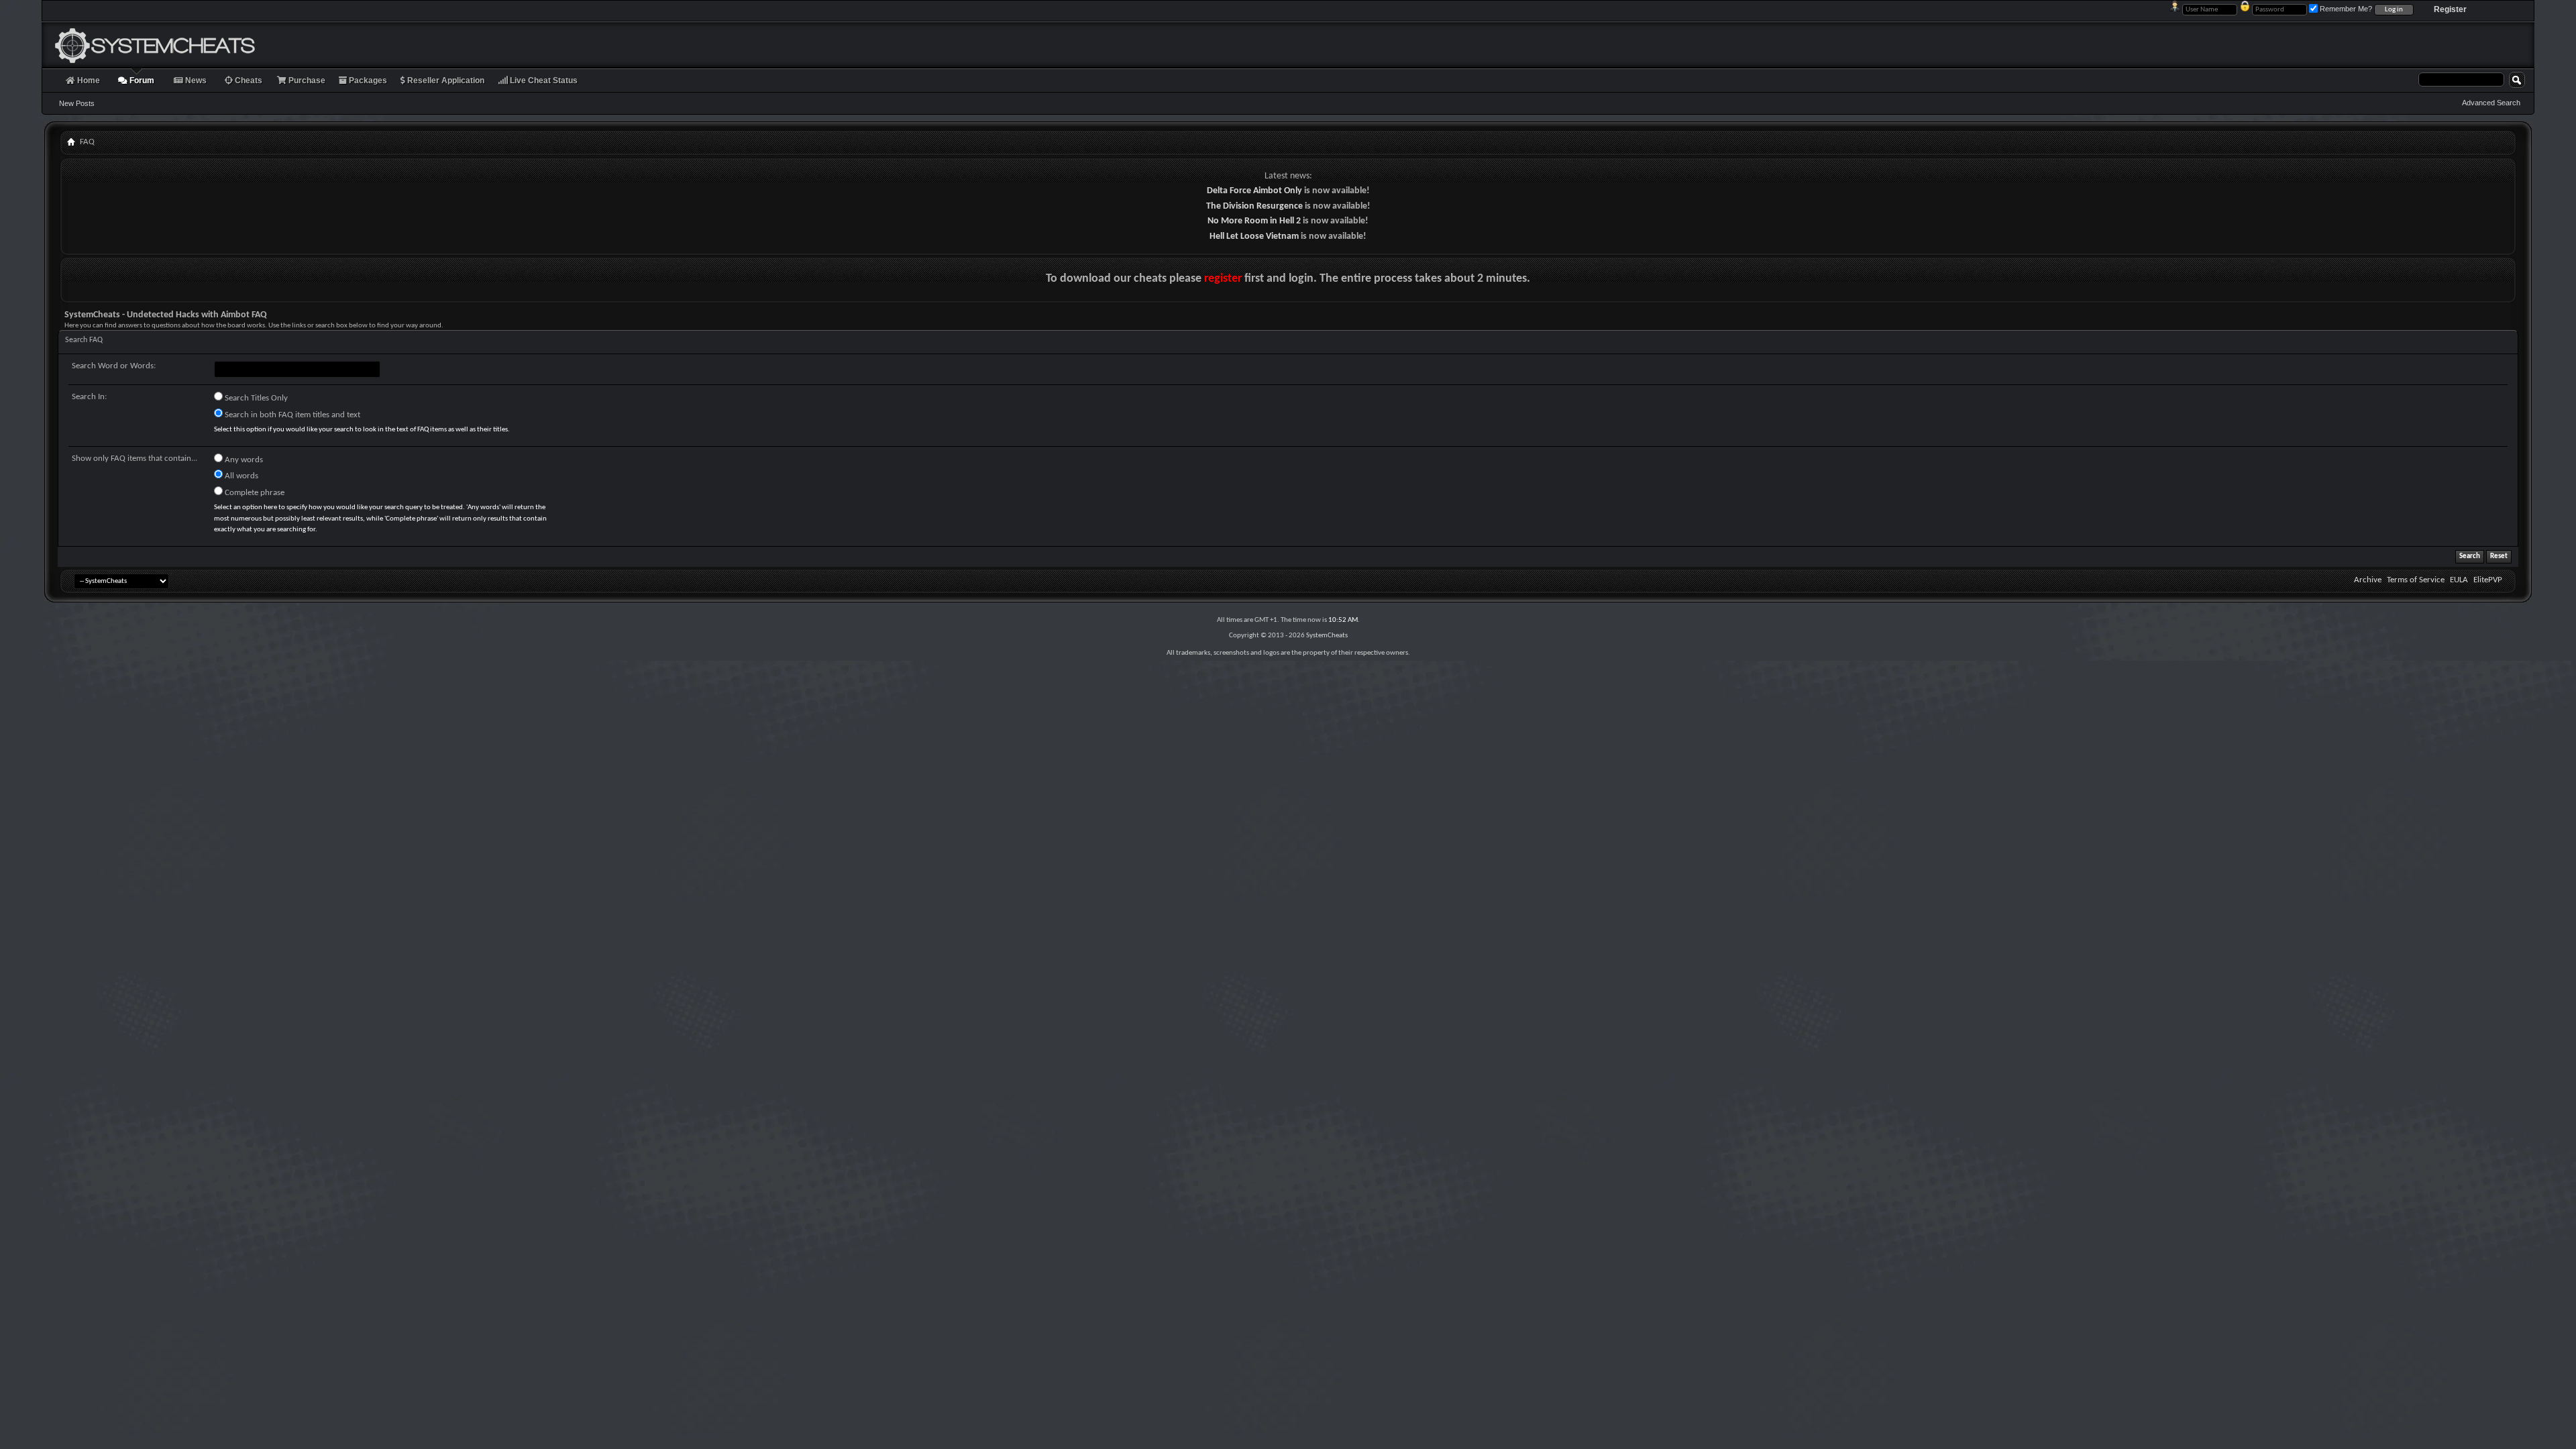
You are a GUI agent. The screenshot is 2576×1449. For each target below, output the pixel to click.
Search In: (89, 397)
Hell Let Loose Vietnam (1254, 236)
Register (2450, 9)
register (1223, 279)
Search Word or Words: (114, 366)
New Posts (77, 103)
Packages (367, 80)
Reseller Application (445, 80)
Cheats (248, 80)
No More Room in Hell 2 (1254, 221)
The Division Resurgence (1254, 206)
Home (88, 80)
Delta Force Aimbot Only (1254, 191)
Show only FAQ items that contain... (135, 459)
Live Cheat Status (543, 80)
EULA (2459, 580)
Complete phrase (254, 493)
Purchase (306, 80)
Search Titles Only (255, 398)
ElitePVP (2488, 580)
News (195, 80)
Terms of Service (2416, 580)
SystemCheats (1327, 636)
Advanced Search (2491, 103)
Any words (243, 460)
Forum (141, 80)
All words (240, 476)
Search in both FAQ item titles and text (291, 415)
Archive (2368, 580)
